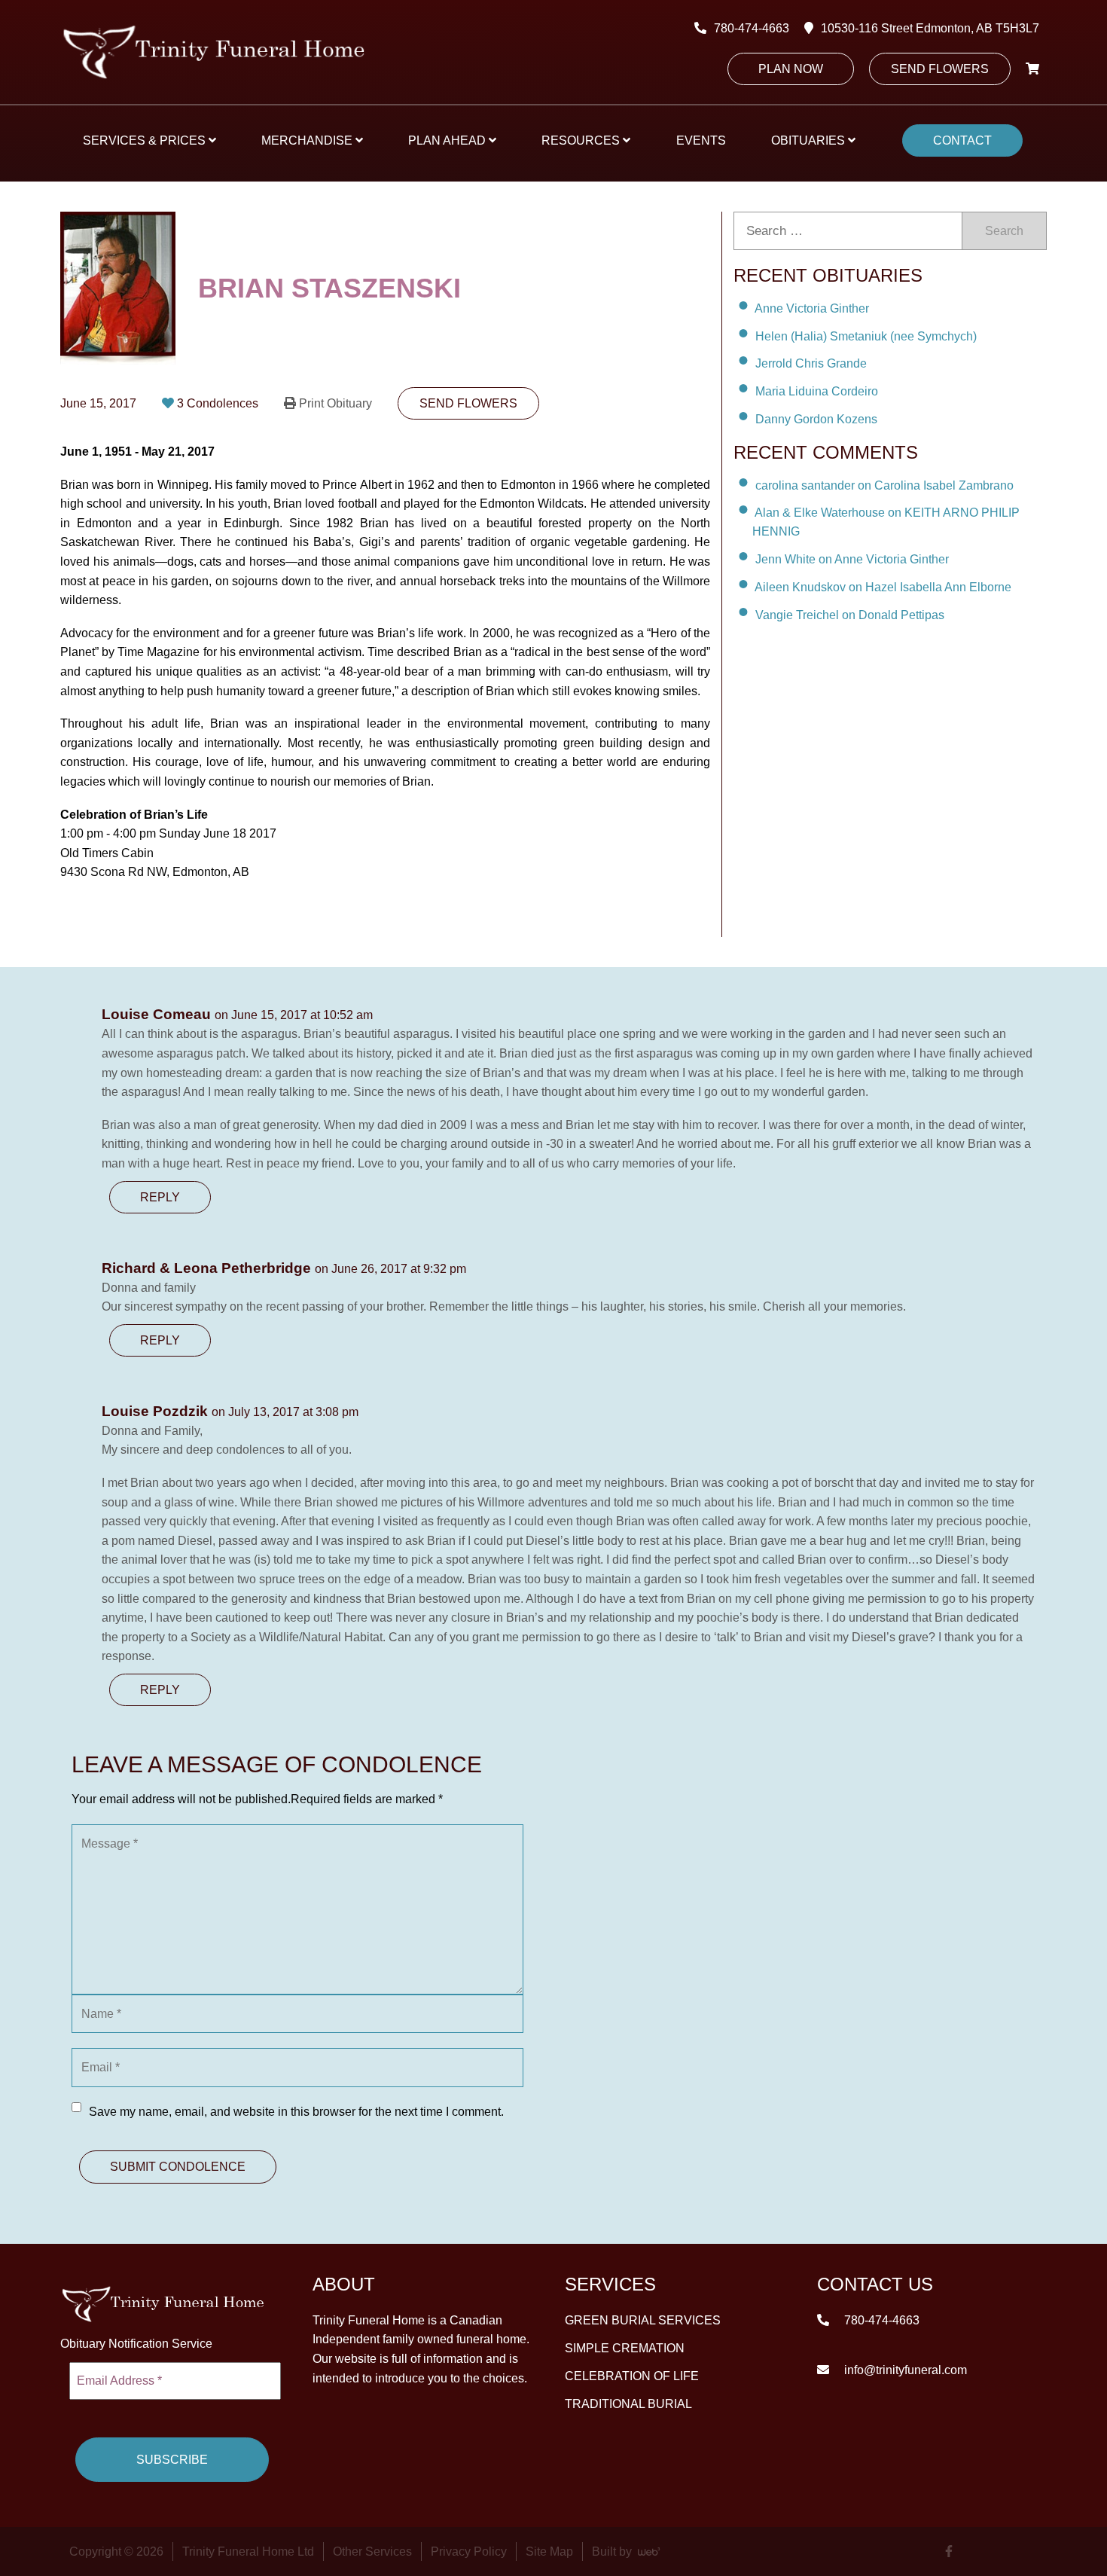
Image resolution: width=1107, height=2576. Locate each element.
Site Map (549, 2552)
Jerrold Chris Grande (811, 363)
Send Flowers (940, 69)
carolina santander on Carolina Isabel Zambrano (884, 485)
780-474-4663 (752, 28)
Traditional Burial (628, 2404)
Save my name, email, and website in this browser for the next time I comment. (296, 2112)
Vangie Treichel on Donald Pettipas (850, 615)
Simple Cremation (625, 2348)
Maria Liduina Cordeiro (817, 391)
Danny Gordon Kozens (816, 419)
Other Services (372, 2552)
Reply (160, 1197)
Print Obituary (335, 403)
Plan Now (791, 69)
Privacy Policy (469, 2552)
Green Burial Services (643, 2320)
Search (1004, 231)
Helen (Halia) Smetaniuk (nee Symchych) (866, 336)
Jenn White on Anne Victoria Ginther (852, 559)
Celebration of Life (632, 2376)
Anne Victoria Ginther (812, 308)
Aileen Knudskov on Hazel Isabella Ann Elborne (883, 587)
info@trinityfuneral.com (904, 2370)
